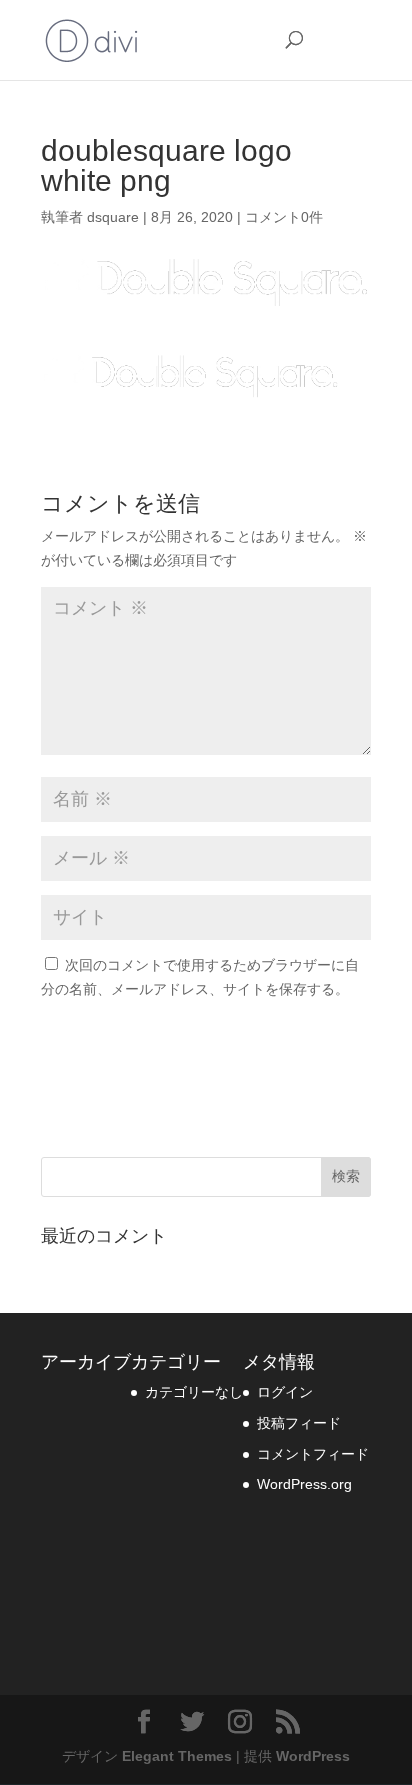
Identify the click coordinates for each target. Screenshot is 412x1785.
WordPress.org (304, 1484)
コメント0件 (284, 217)
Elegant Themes (177, 1756)
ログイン (285, 1392)
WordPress (313, 1756)
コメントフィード (313, 1454)
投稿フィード (299, 1423)
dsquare (113, 217)
